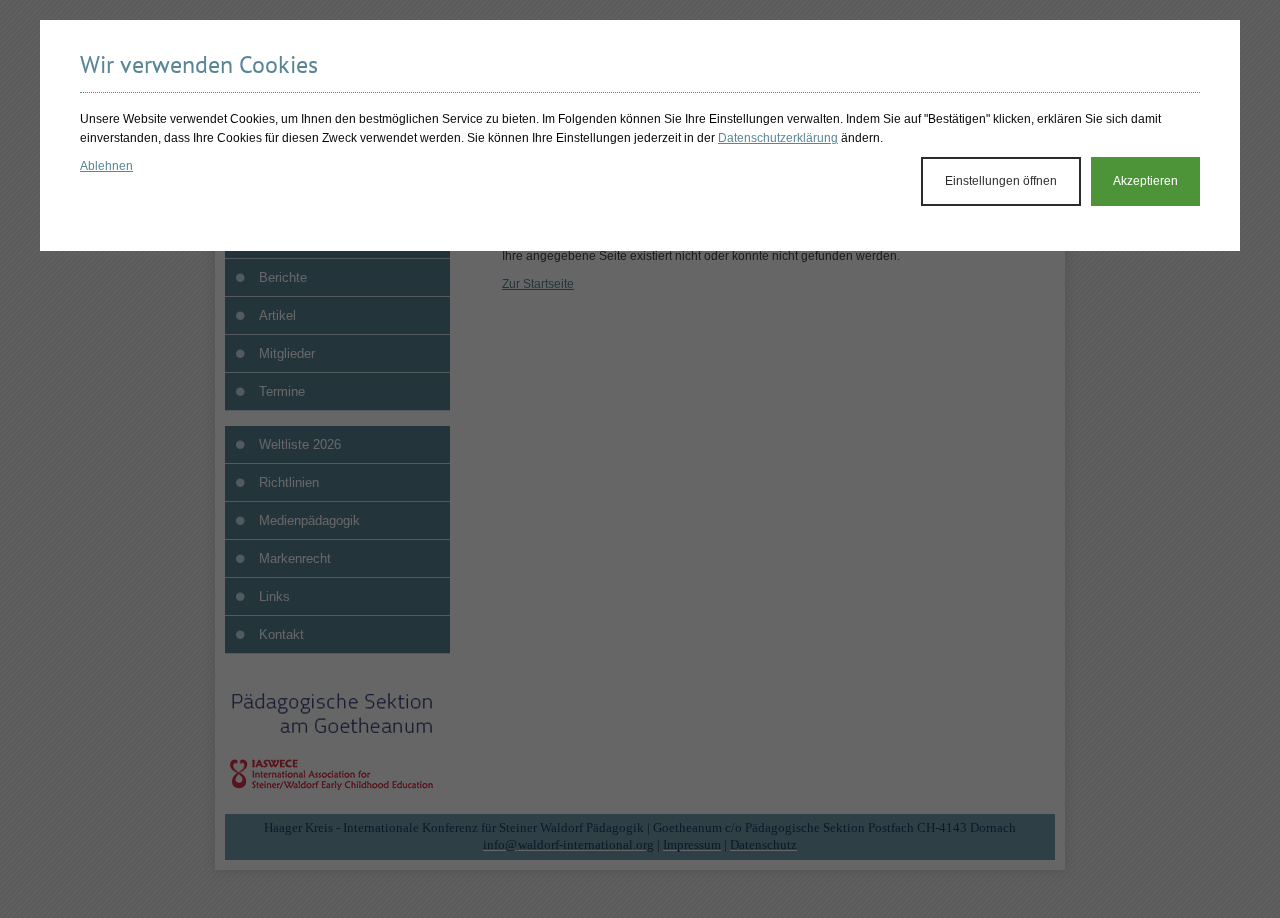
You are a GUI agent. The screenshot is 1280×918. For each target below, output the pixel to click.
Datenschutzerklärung (778, 138)
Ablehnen (106, 166)
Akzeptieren (1145, 181)
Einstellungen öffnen (1001, 181)
